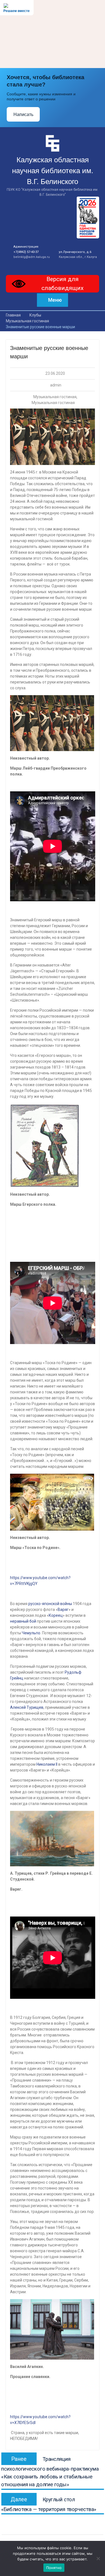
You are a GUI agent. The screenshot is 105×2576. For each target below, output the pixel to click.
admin (56, 385)
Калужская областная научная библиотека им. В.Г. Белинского (53, 171)
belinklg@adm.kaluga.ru (32, 257)
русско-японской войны (50, 1604)
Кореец (56, 1615)
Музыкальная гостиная (55, 397)
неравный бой (23, 1621)
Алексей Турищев (27, 1707)
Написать (23, 114)
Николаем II (47, 1764)
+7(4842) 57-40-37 (26, 252)
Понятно (54, 2568)
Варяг (63, 1610)
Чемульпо (31, 1633)
